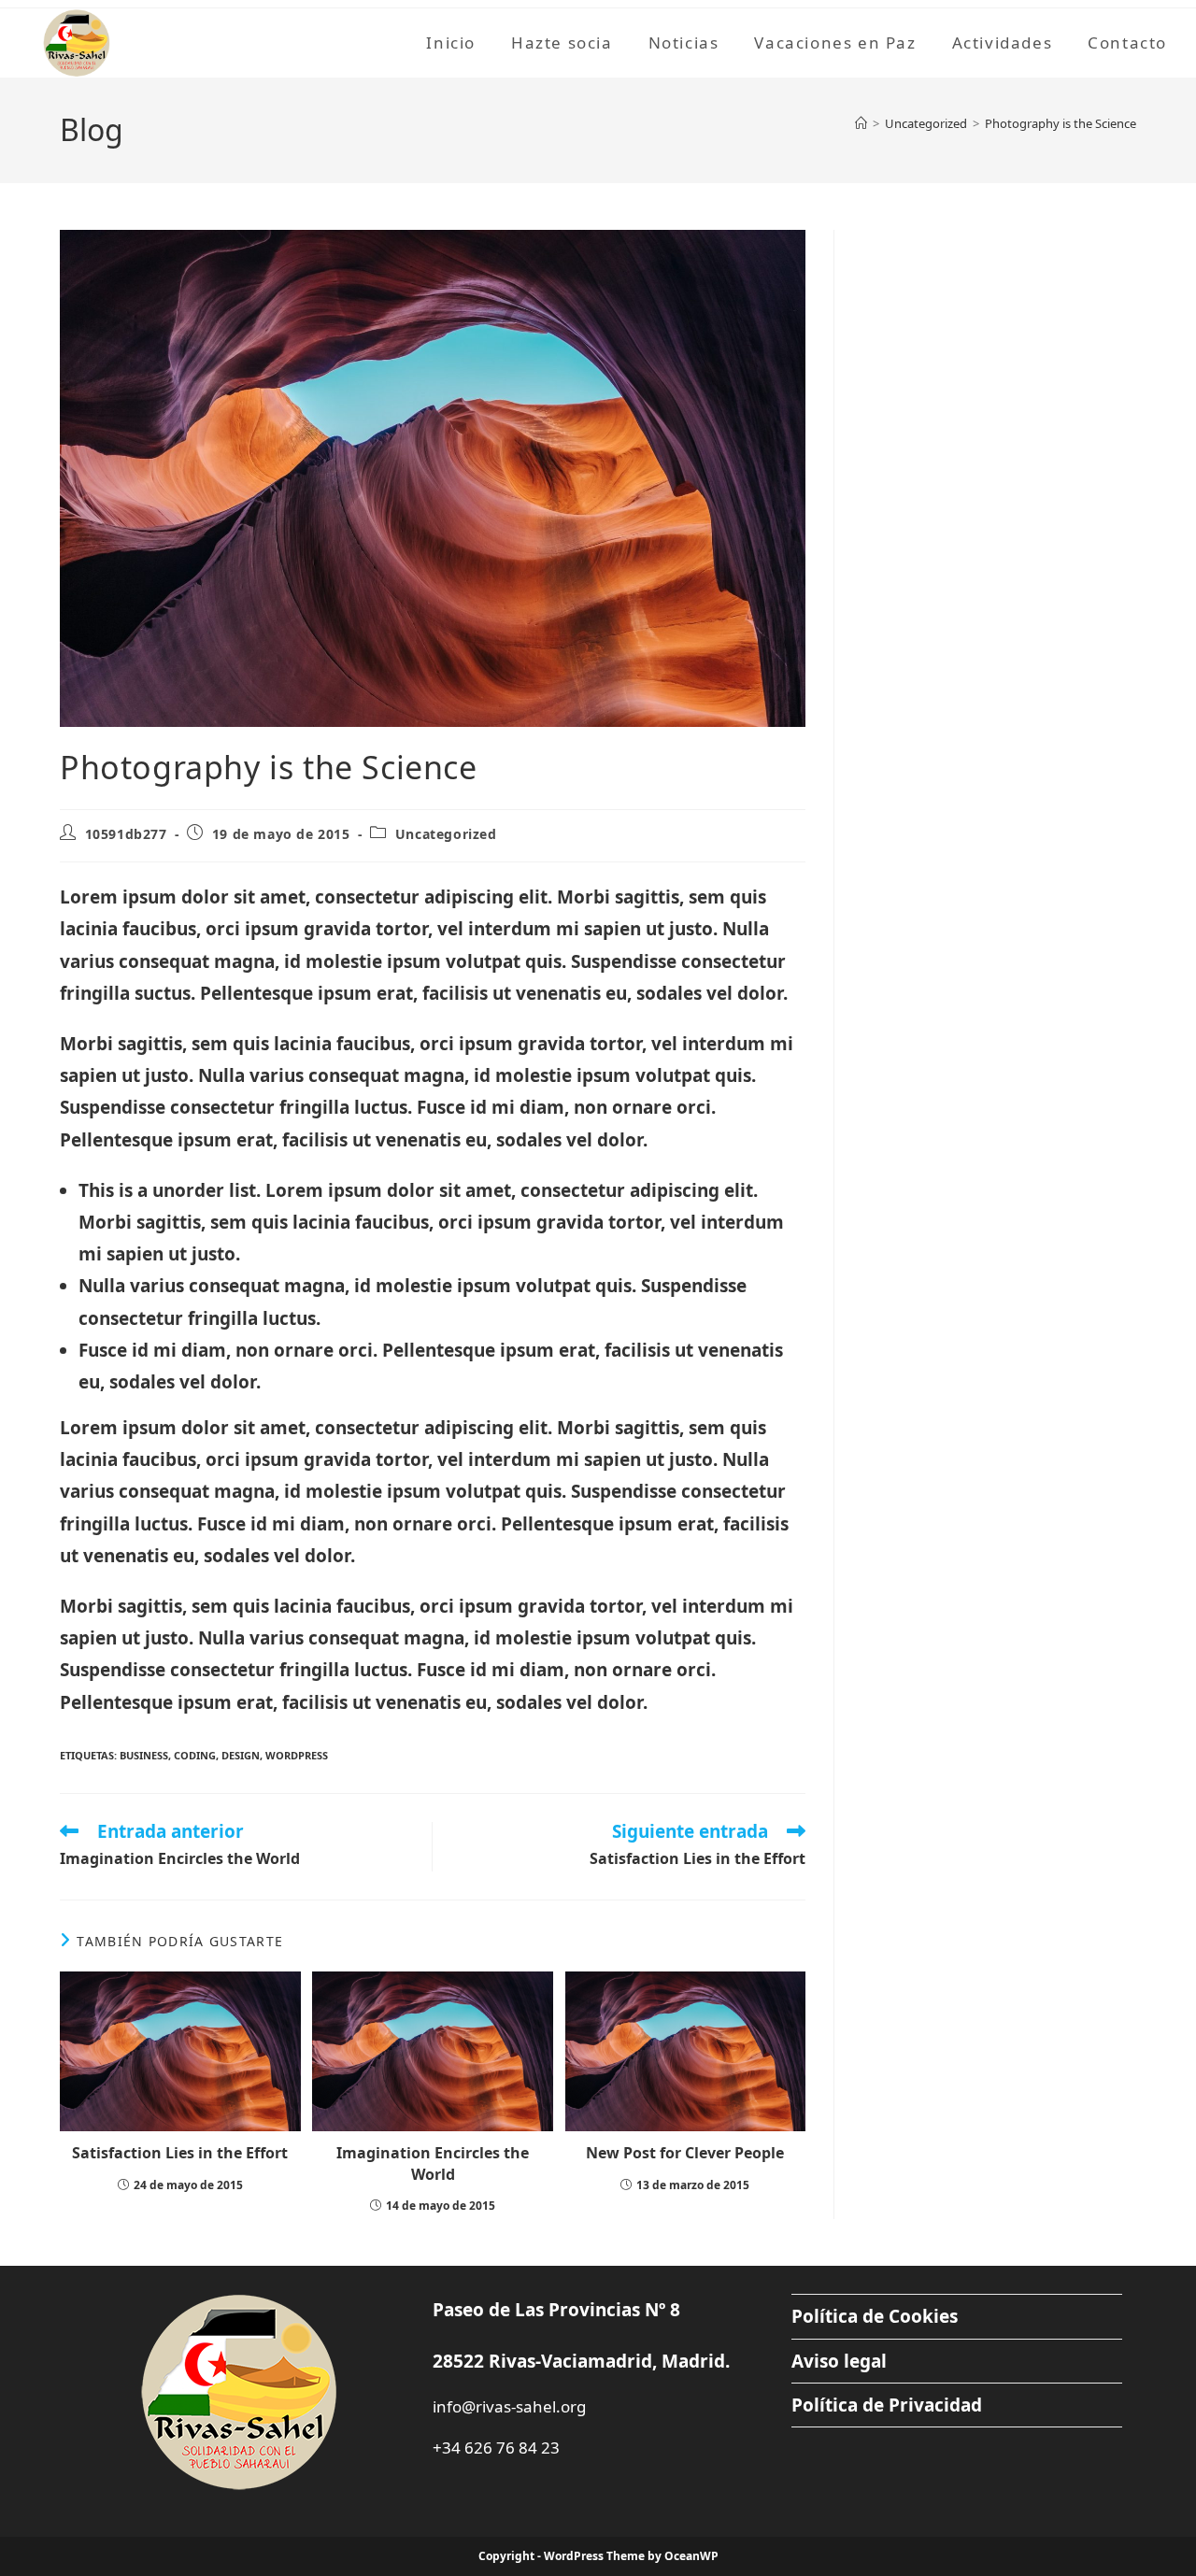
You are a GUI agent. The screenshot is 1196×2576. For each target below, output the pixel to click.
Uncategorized (446, 834)
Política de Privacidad (887, 2405)
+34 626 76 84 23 (496, 2448)
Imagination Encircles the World (433, 2163)
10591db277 (126, 834)
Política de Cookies (875, 2316)
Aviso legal (839, 2361)
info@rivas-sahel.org (509, 2406)
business (144, 1755)
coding (195, 1755)
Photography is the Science (1061, 123)
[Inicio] (861, 123)
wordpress (297, 1755)
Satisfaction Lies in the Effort (180, 2153)
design (241, 1755)
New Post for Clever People (685, 2153)
